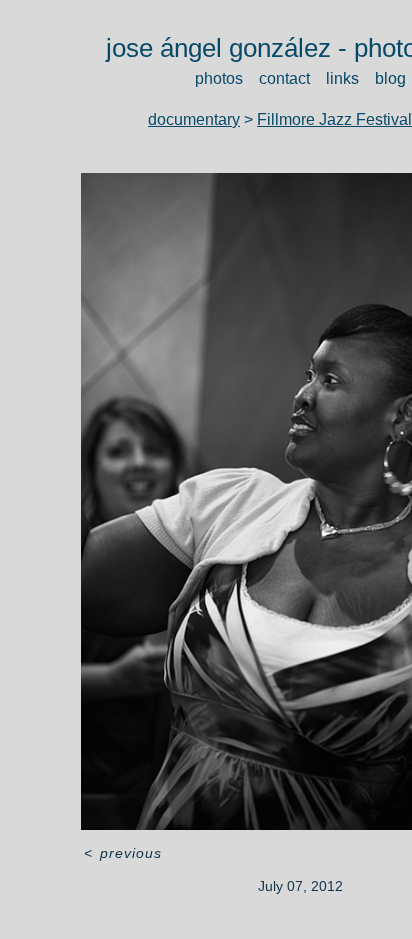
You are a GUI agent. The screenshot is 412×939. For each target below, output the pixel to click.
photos (212, 78)
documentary (187, 119)
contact (284, 78)
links (347, 78)
